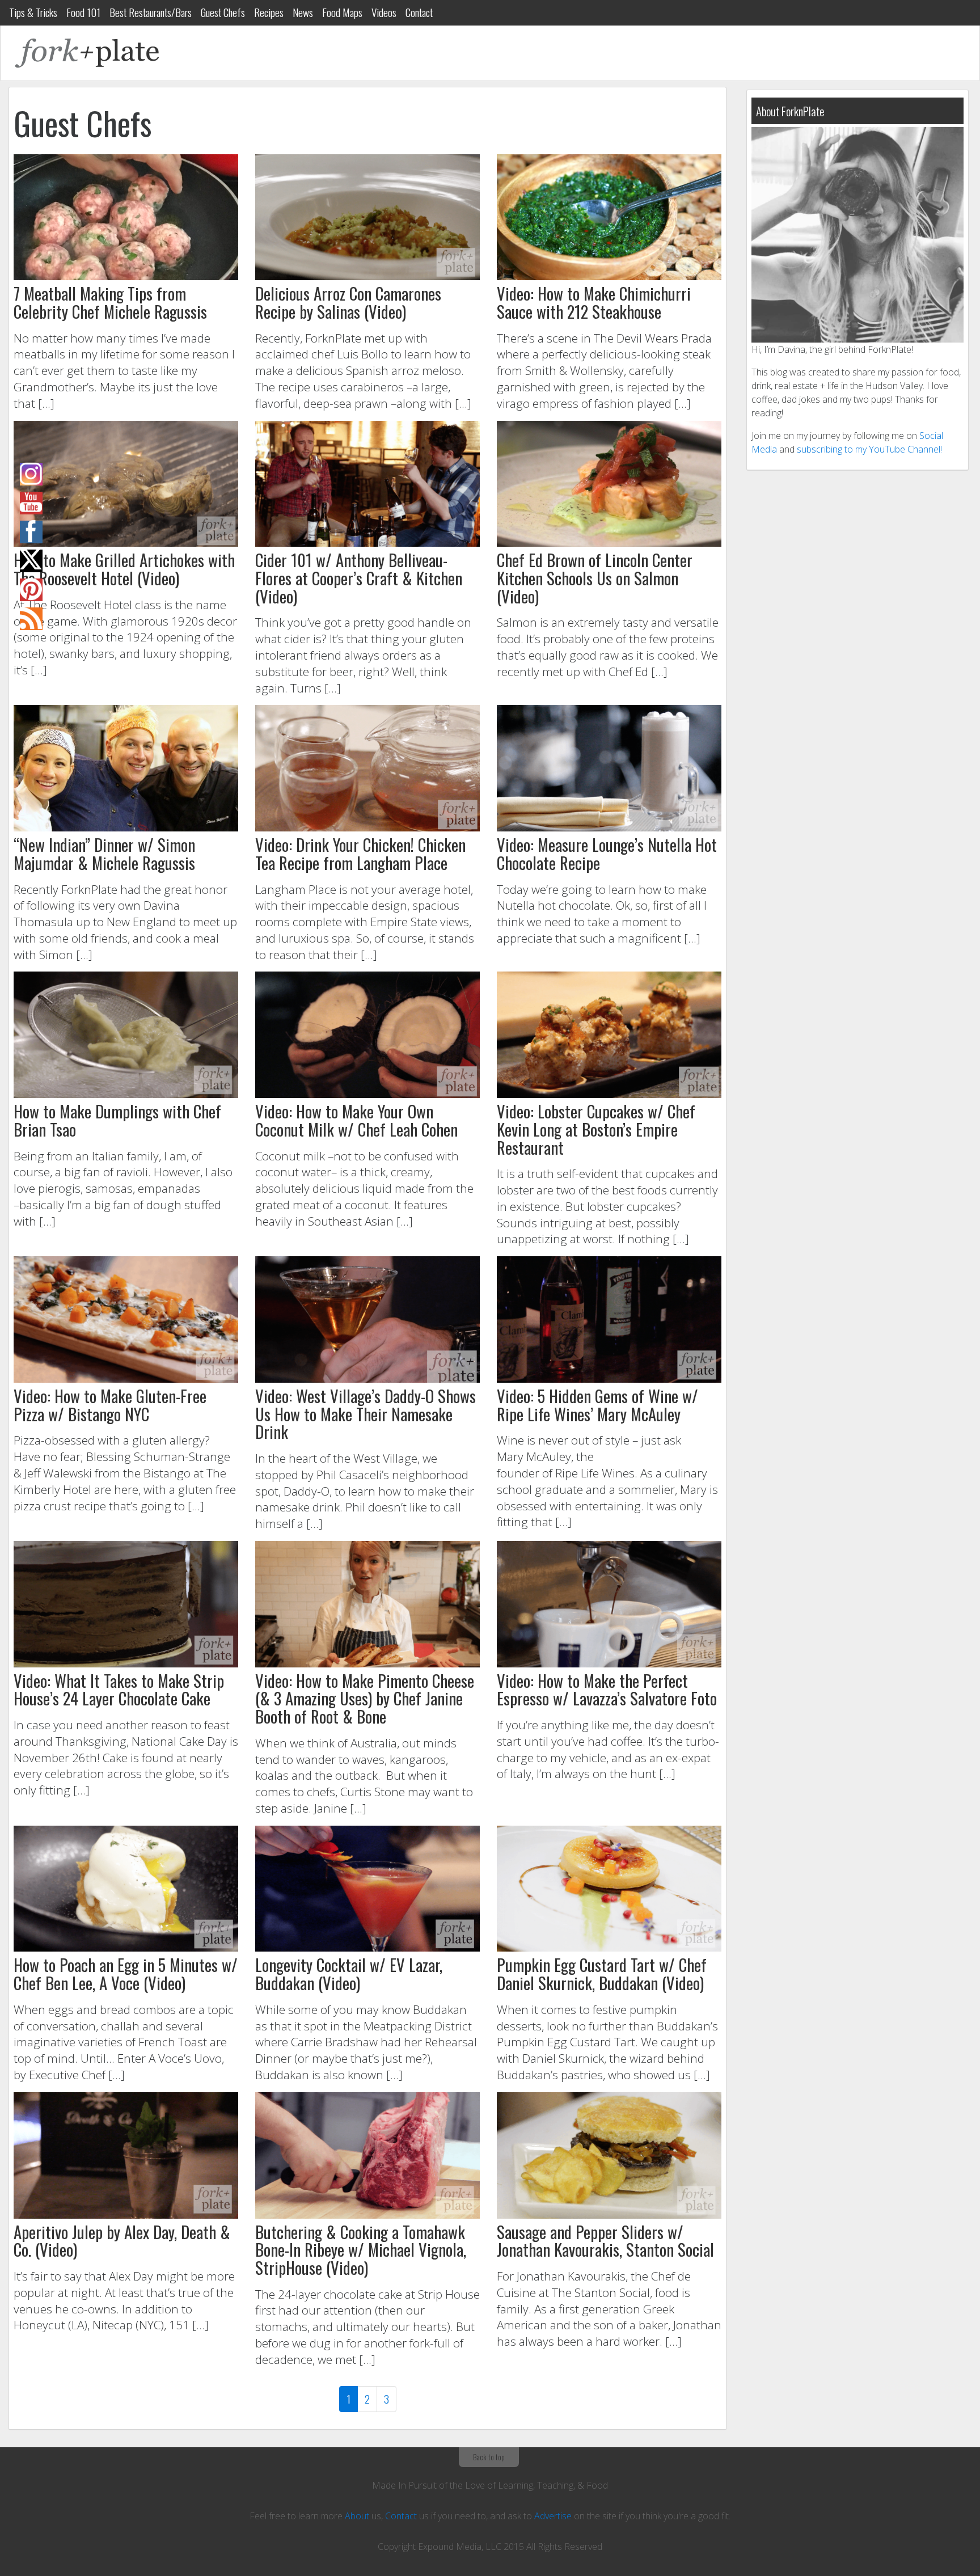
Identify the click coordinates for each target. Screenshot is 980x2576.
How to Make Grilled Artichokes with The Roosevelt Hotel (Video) (124, 569)
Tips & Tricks (33, 12)
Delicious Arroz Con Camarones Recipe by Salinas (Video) (348, 302)
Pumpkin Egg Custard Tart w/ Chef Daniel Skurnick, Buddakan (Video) (602, 1974)
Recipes (269, 12)
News (303, 12)
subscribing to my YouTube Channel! (869, 449)
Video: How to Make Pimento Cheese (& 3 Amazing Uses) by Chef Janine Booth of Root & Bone (365, 1698)
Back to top (489, 2457)
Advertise (553, 2516)
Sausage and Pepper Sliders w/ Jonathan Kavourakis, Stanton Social (605, 2241)
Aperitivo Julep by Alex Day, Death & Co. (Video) (122, 2241)
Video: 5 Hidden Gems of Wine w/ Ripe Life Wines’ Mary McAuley (597, 1405)
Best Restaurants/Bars (151, 12)
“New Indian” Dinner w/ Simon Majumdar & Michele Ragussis (104, 854)
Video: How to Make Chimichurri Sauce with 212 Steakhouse (594, 302)
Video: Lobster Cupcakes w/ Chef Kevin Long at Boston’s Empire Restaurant (596, 1129)
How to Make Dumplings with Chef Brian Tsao (117, 1120)
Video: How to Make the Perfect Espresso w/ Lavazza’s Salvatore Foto (607, 1690)
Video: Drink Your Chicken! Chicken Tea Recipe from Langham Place (360, 854)
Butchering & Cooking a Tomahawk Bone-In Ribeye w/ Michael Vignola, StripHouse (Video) (361, 2250)
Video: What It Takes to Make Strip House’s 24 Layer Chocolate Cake (119, 1690)
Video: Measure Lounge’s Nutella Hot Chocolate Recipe (607, 854)
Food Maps (342, 12)
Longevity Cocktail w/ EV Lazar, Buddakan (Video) (349, 1974)
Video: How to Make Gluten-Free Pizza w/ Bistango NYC (110, 1405)
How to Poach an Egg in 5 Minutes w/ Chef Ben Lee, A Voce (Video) (126, 1974)
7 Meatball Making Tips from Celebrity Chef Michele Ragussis (110, 302)
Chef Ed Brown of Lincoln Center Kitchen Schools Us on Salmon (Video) (595, 578)
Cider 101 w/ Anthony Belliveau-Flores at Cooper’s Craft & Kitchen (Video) (359, 578)
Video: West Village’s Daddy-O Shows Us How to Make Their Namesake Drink (366, 1414)
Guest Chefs (223, 12)
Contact (419, 12)
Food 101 (83, 12)
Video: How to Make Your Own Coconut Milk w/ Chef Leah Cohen (356, 1120)
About (357, 2516)
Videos (384, 12)
